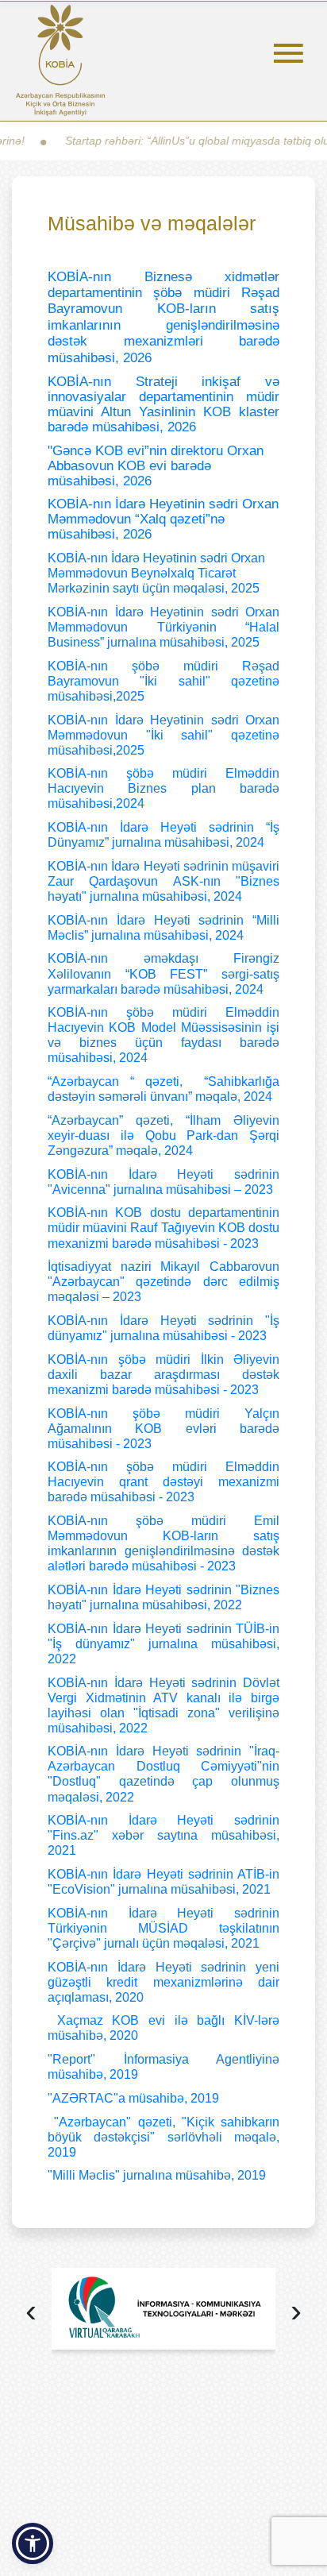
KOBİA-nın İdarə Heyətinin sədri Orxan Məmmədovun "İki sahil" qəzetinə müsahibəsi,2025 (163, 735)
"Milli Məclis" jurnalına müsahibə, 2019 (157, 2175)
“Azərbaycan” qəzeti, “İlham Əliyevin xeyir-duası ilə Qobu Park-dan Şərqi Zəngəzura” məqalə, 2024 (163, 1135)
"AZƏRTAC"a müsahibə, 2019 (133, 2098)
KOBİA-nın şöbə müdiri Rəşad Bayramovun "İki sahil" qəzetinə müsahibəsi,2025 (163, 681)
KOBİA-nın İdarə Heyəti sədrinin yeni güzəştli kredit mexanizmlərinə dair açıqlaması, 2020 (163, 1982)
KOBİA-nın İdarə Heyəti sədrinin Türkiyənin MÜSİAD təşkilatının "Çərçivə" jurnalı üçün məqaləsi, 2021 (163, 1928)
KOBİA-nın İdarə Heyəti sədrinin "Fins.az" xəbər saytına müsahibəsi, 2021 (163, 1835)
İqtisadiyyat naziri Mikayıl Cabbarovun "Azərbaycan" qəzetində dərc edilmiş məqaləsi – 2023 (163, 1282)
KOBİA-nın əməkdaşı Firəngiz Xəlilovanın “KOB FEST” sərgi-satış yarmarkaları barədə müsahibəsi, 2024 (163, 973)
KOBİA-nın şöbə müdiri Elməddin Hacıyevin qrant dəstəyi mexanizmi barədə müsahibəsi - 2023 (163, 1482)
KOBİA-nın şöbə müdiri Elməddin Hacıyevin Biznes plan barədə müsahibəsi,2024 (163, 788)
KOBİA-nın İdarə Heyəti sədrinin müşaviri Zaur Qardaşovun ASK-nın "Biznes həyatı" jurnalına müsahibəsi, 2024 (163, 881)
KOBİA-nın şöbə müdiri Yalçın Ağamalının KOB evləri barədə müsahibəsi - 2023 (163, 1429)
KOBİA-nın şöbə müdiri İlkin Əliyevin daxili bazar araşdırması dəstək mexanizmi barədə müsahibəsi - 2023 (163, 1375)
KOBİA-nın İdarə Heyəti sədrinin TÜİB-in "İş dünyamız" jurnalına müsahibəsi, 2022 (163, 1644)
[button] (33, 2543)
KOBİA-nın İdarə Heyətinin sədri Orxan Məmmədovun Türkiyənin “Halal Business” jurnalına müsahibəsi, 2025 (163, 627)
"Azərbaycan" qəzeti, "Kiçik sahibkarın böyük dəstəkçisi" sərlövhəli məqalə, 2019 (163, 2137)
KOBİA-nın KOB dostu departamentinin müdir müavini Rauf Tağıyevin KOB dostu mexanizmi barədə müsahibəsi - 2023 (163, 1228)
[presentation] (31, 2313)
